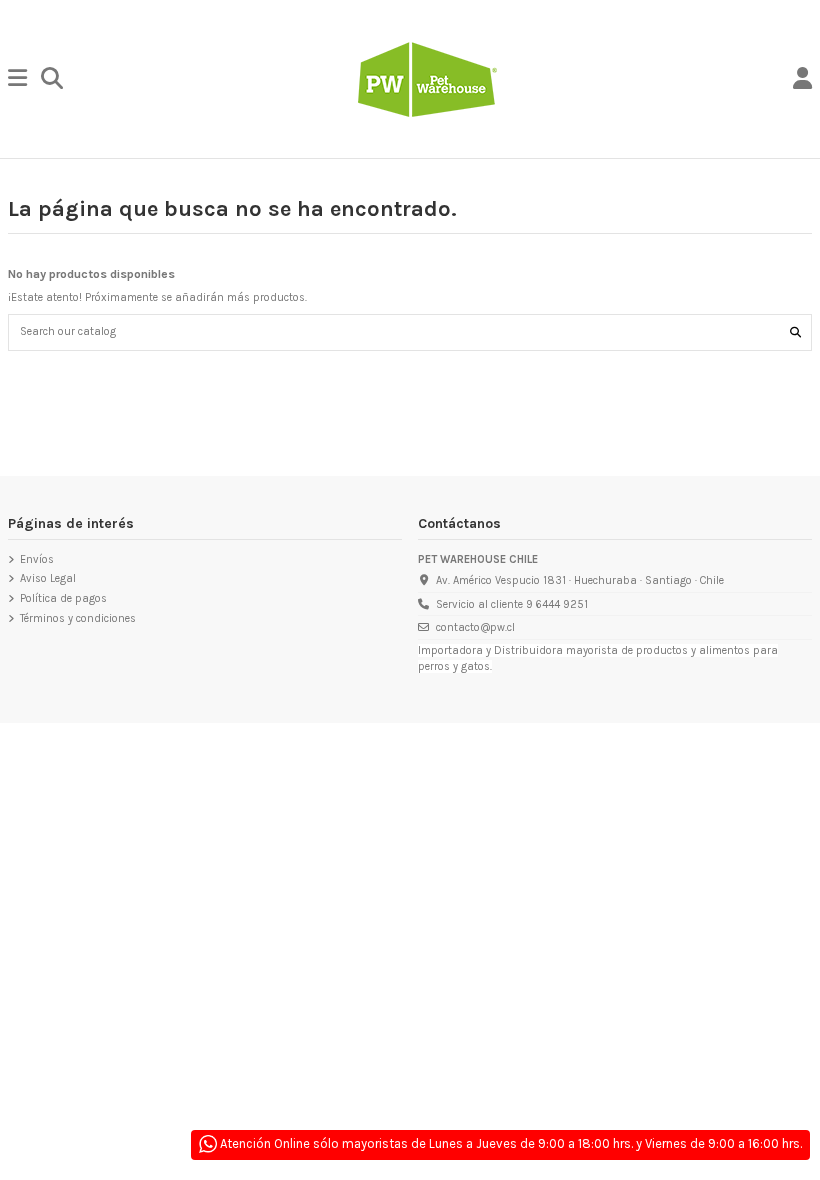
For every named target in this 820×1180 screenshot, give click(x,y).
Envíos (37, 559)
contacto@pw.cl (475, 627)
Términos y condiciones (78, 618)
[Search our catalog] (795, 332)
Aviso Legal (48, 578)
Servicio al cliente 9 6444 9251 (512, 604)
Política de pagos (63, 598)
